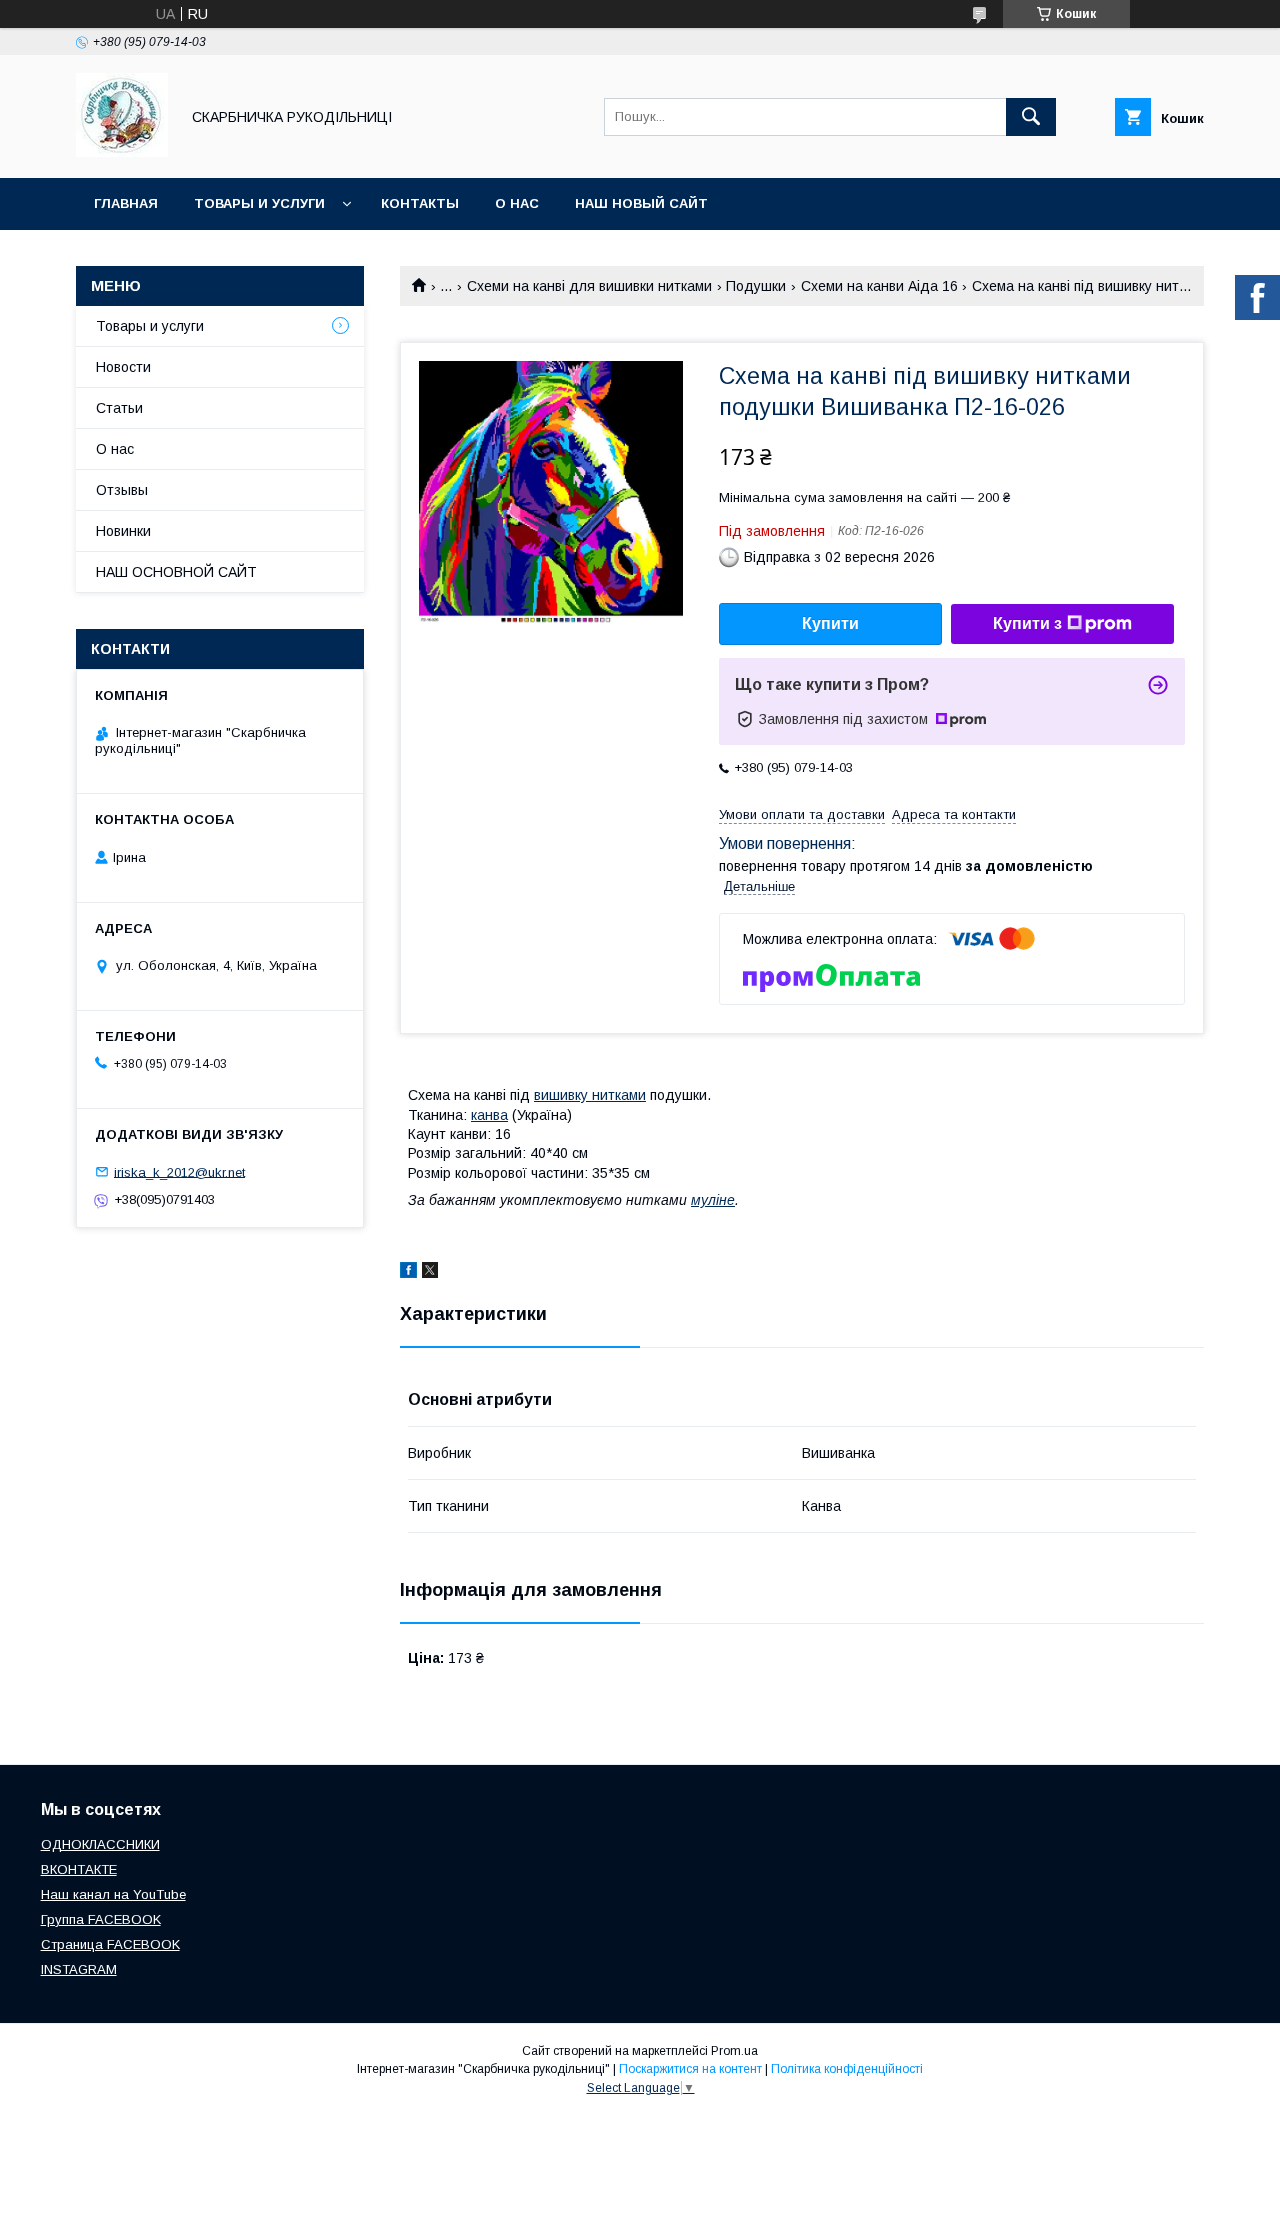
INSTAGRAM (79, 1969)
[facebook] (408, 1273)
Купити (830, 623)
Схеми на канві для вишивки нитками (589, 286)
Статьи (119, 408)
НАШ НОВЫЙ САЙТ (641, 203)
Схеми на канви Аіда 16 (879, 286)
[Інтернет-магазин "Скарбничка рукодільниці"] (122, 152)
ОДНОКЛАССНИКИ (100, 1844)
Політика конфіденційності (847, 2069)
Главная (126, 203)
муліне (713, 1200)
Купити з (1027, 623)
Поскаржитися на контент (690, 2069)
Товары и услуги (259, 203)
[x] (430, 1273)
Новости (123, 367)
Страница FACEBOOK (110, 1944)
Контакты (420, 203)
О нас (517, 203)
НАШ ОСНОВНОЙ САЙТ (176, 572)
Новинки (123, 531)
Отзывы (122, 490)
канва (489, 1115)
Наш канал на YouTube (113, 1894)
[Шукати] (1031, 117)
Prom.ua (734, 2051)
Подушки (756, 286)
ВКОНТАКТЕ (79, 1869)
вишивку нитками (590, 1095)
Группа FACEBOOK (101, 1919)
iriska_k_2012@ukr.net (179, 1171)
